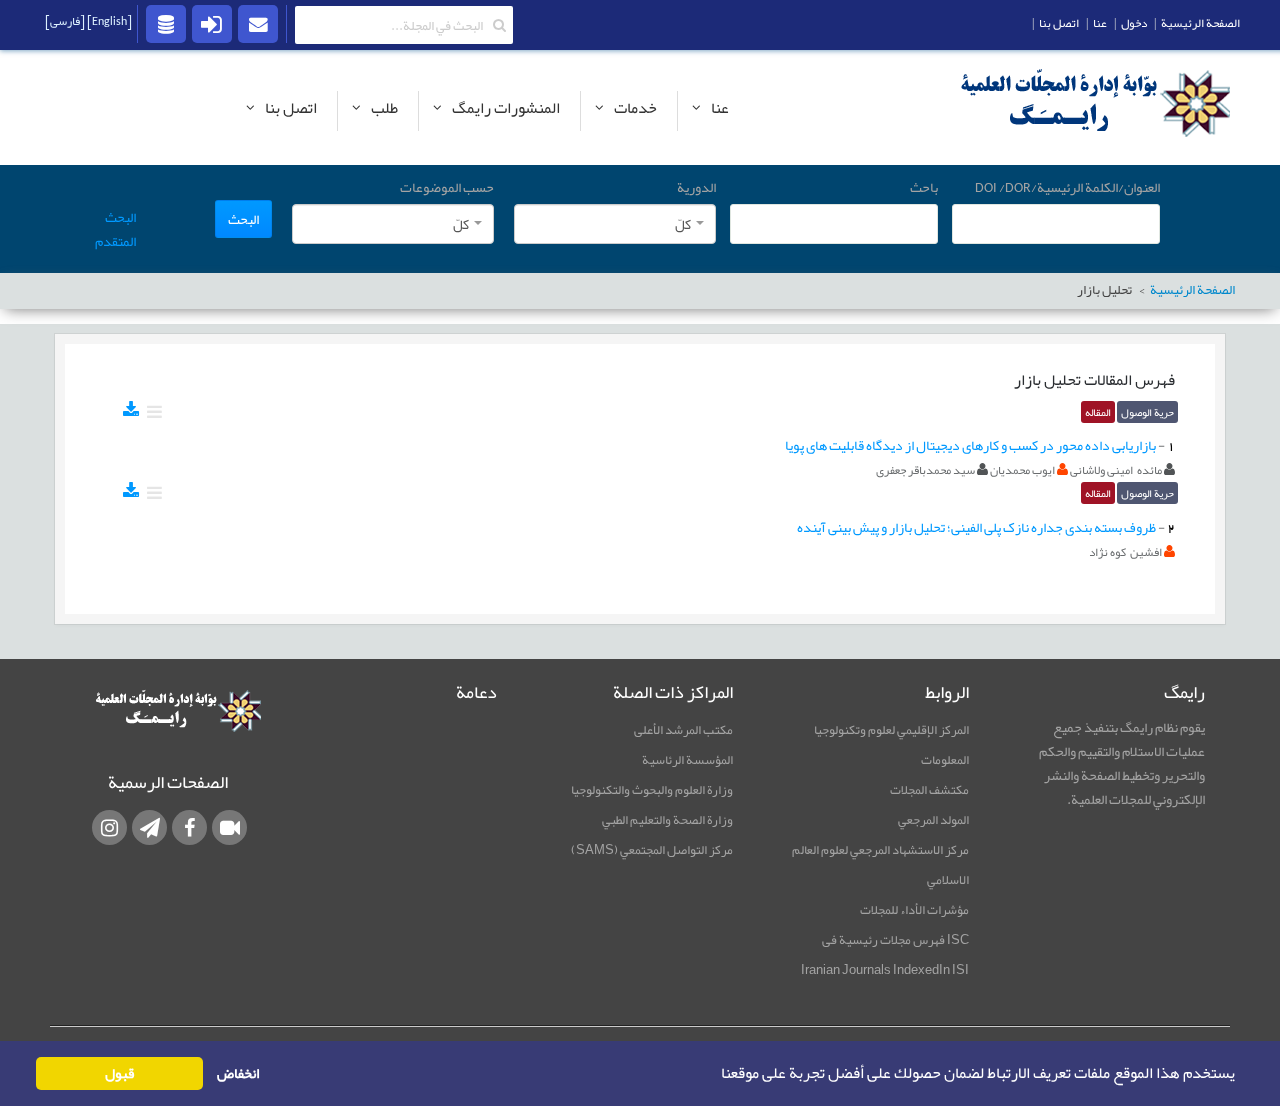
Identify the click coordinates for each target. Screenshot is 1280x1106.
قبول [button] (119, 1073)
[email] (258, 23)
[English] (108, 21)
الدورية (696, 187)
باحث (924, 187)
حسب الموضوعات (447, 187)
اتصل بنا (1059, 23)
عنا (1100, 23)
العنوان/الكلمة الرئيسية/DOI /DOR (1067, 187)
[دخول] (212, 23)
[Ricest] (166, 23)
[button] (715, 1074)
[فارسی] (65, 21)
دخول (1134, 23)
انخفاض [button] (238, 1073)
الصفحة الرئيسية (1200, 23)
